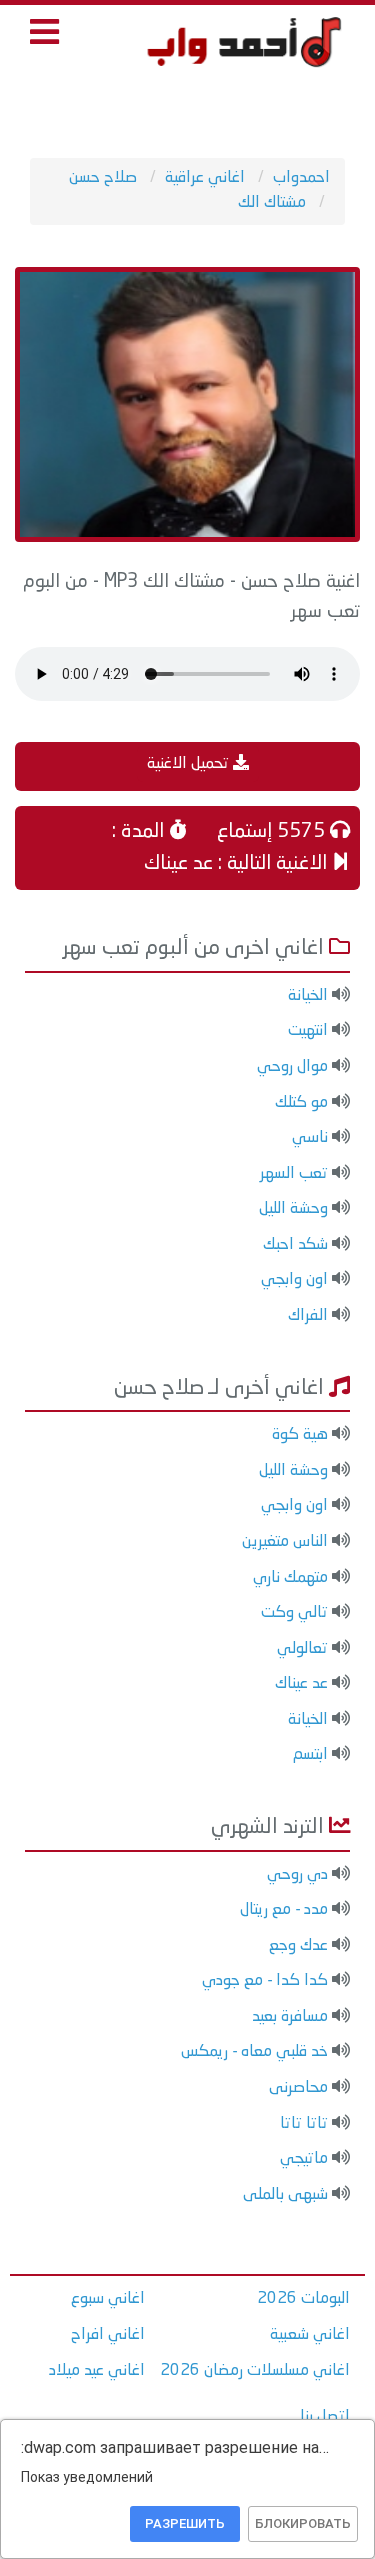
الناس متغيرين (285, 1542)
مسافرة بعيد (290, 2017)
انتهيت (308, 1031)
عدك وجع (298, 1946)
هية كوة (300, 1435)
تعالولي (302, 1649)
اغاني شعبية (310, 2335)
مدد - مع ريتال (284, 1910)
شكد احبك (295, 1245)
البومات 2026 (303, 2299)
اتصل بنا (325, 2417)
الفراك (308, 1316)
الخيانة (308, 996)
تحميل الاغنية (190, 764)
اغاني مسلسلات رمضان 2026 (255, 2371)
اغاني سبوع (108, 2299)
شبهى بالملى (285, 2195)
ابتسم (310, 1755)
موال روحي (292, 1067)
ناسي (310, 1138)
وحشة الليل (293, 1209)
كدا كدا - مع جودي (265, 1981)
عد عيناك (301, 1684)
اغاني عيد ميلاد (97, 2371)
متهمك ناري (290, 1578)
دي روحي (297, 1875)
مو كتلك (301, 1103)
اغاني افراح (108, 2335)
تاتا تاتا (304, 2124)
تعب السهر (294, 1174)
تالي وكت (294, 1613)
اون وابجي (294, 1280)
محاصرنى (298, 2088)
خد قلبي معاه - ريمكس (254, 2052)
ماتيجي (304, 2159)
